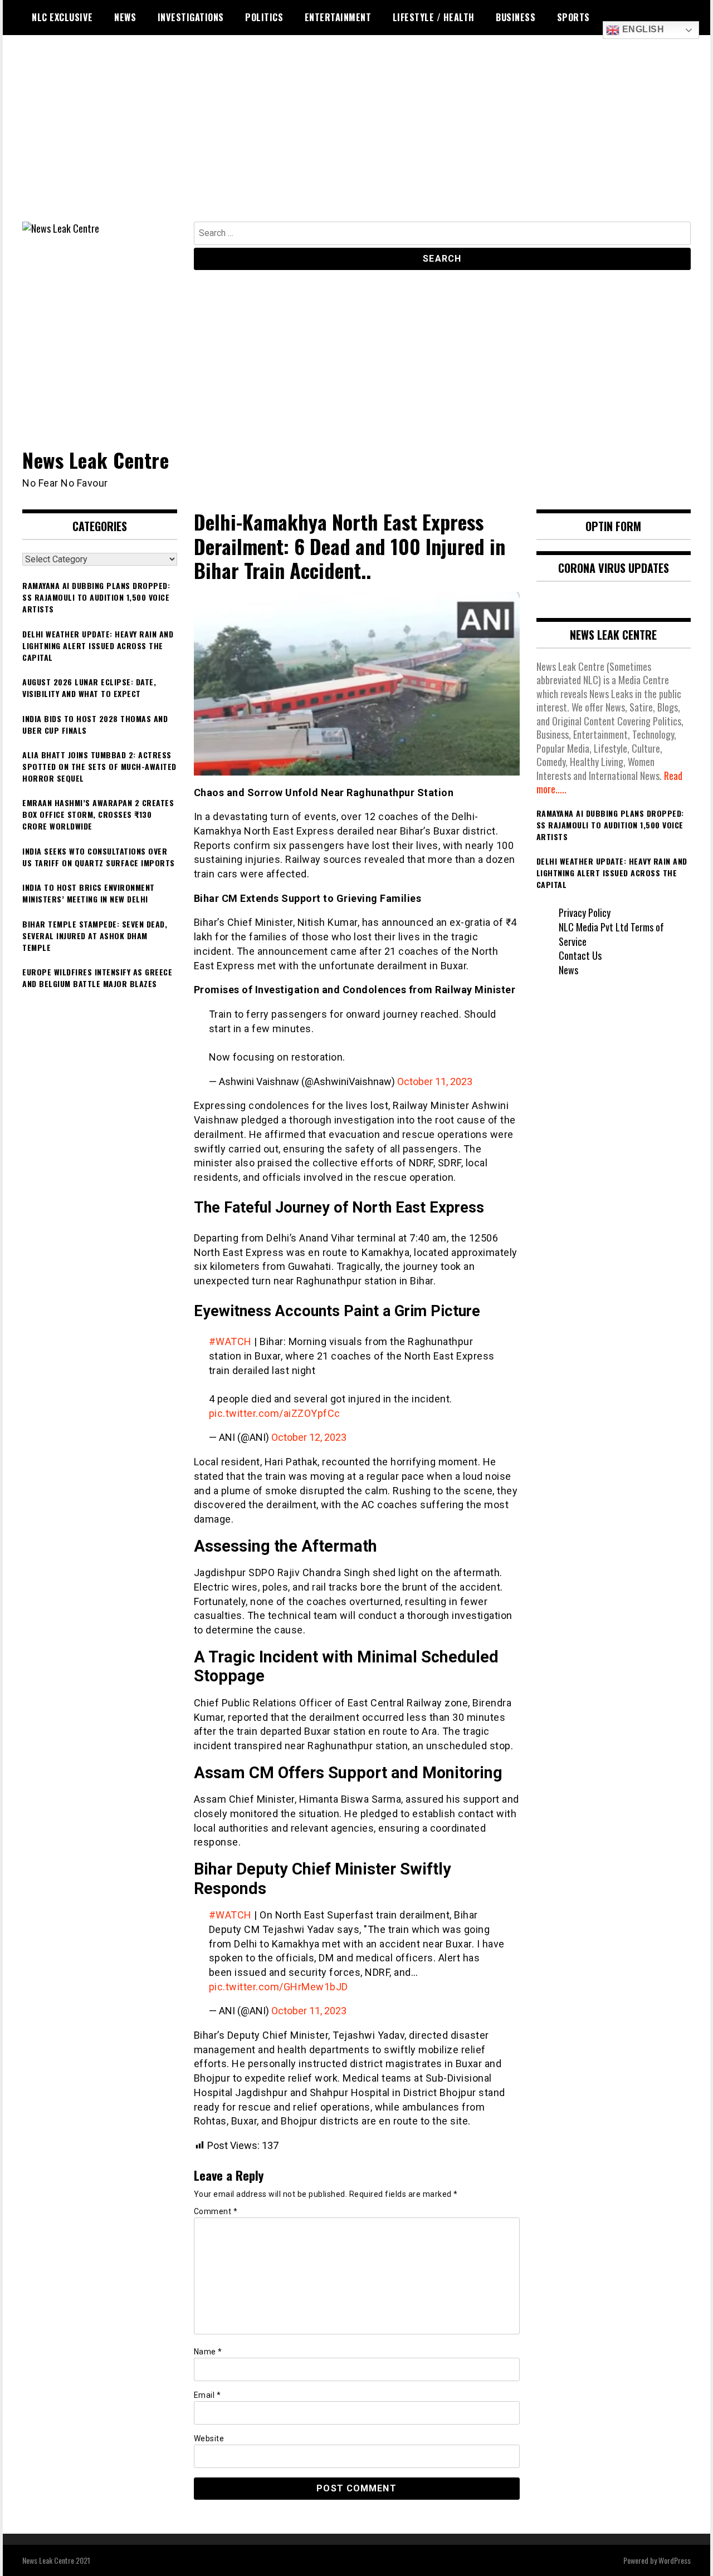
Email (207, 2395)
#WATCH (230, 1341)
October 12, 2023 (309, 1437)
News (125, 17)
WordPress (675, 2560)
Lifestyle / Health (434, 17)
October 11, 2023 (435, 1081)
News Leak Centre (96, 460)
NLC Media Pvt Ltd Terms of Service (611, 934)
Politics (264, 17)
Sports (573, 17)
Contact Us (580, 955)
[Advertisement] (356, 138)
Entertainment (338, 17)
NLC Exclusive (62, 17)
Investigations (191, 17)
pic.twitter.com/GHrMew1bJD (279, 1987)
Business (516, 17)
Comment (216, 2211)
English (642, 29)
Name (208, 2352)
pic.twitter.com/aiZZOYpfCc (275, 1413)
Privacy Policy (585, 912)
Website (209, 2438)
